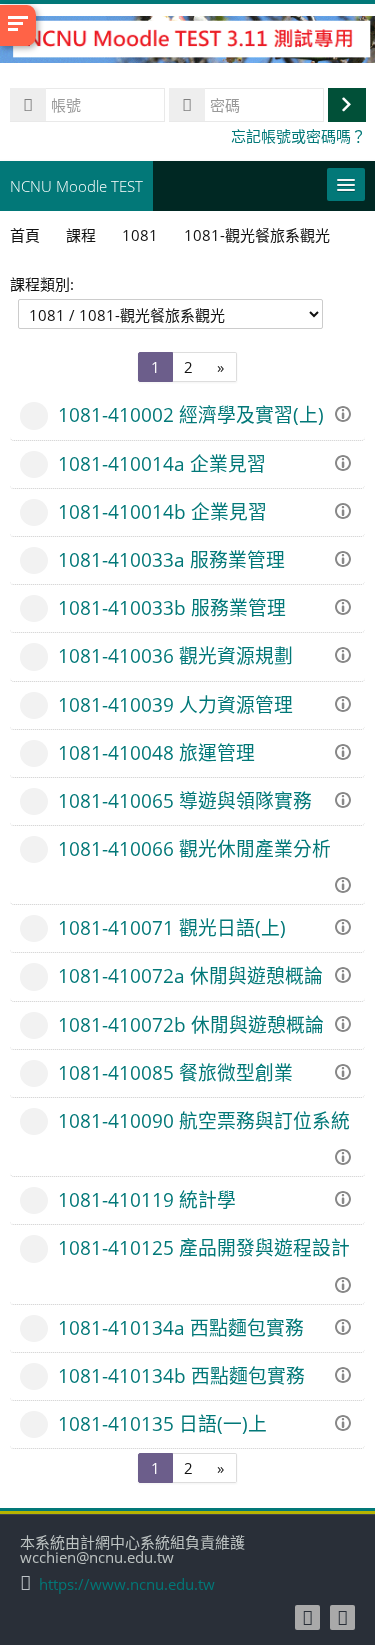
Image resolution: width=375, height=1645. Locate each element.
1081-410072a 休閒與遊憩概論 (190, 975)
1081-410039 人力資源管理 (175, 704)
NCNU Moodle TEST (76, 186)
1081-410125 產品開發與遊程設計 (204, 1247)
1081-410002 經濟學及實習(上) (191, 414)
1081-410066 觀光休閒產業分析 (194, 848)
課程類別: (42, 284)
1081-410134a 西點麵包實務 (181, 1327)
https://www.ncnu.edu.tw (127, 1584)
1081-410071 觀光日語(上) (172, 927)
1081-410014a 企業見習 (162, 463)
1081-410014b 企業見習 (162, 511)
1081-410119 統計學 (147, 1199)
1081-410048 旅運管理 (156, 752)
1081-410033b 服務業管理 (172, 607)
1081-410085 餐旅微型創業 (175, 1072)
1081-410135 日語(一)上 (162, 1423)
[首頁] (187, 42)
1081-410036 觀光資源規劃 (175, 655)
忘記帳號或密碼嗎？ (298, 136)
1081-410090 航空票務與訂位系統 (204, 1120)
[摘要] (346, 412)
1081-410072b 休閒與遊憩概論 (191, 1024)
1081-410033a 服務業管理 (171, 559)
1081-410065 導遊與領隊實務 (185, 800)
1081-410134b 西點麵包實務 (181, 1375)
